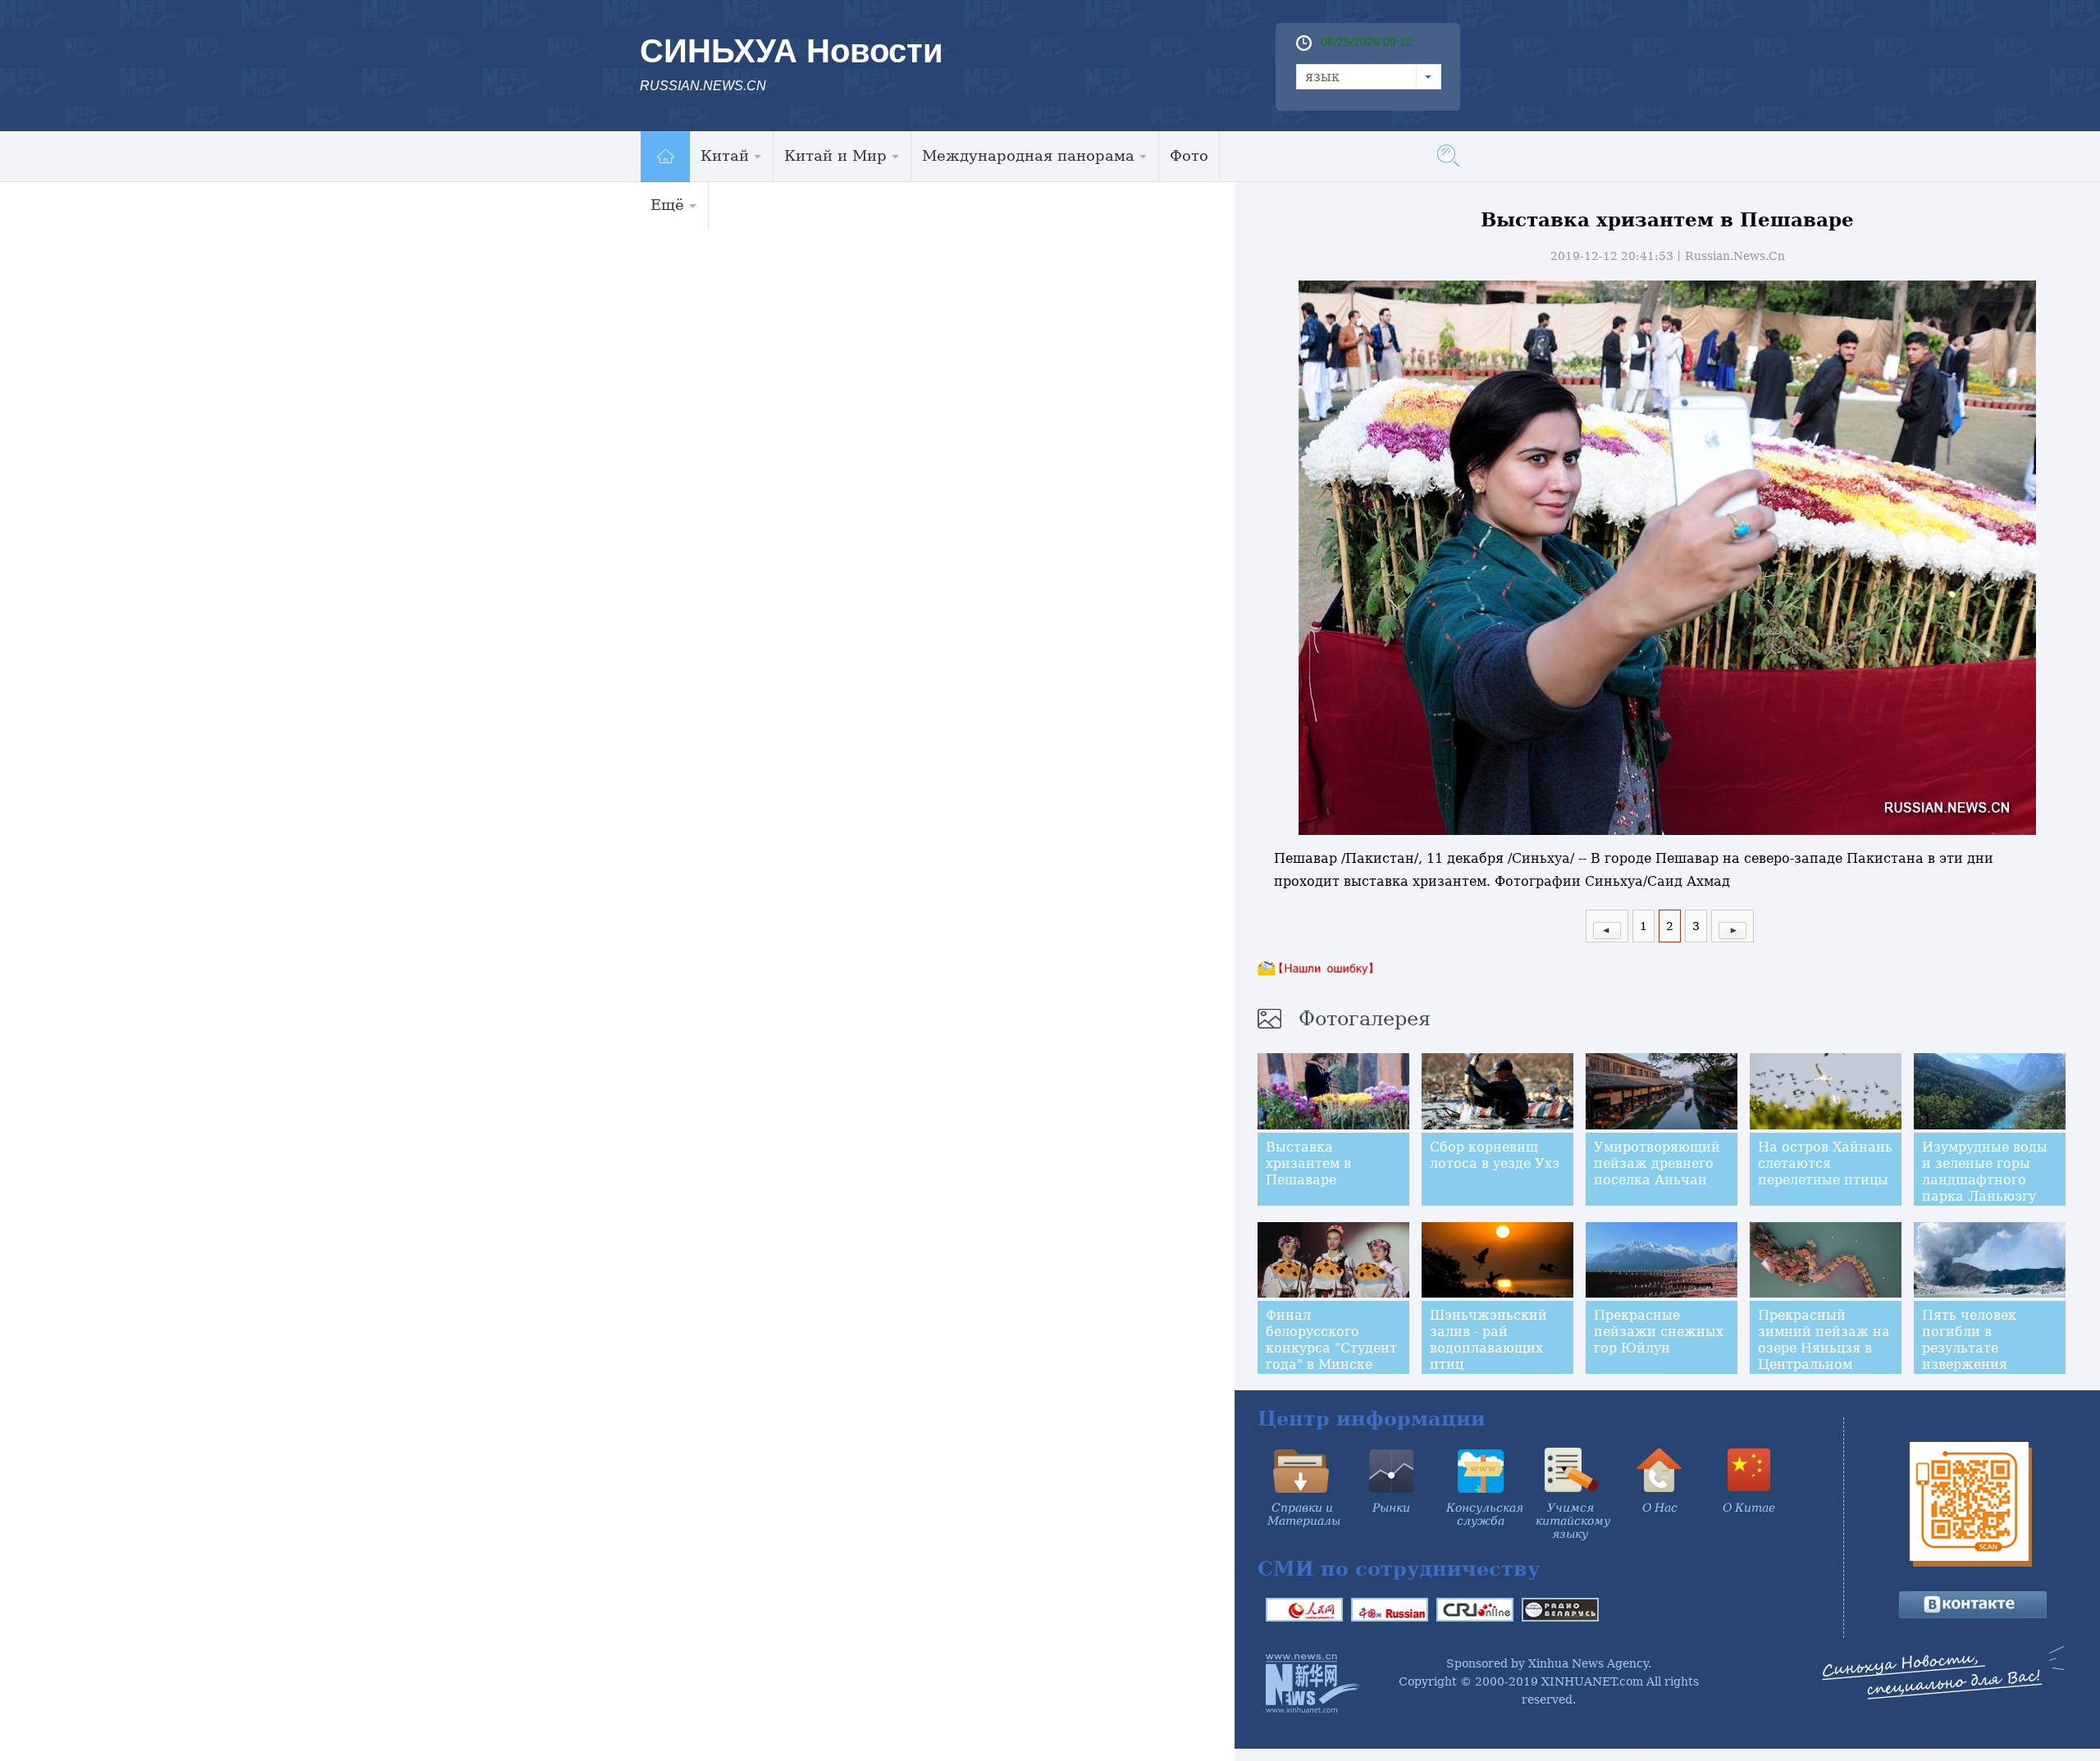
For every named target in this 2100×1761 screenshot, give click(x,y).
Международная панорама (1028, 155)
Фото (1189, 155)
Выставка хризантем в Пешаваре (1308, 1163)
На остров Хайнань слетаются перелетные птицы (1825, 1163)
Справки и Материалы (1304, 1514)
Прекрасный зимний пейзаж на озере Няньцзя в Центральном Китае (1824, 1348)
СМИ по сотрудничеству (1399, 1569)
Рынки (1391, 1508)
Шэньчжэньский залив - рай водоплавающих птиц (1488, 1340)
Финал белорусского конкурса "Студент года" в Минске (1331, 1340)
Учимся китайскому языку (1573, 1521)
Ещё (667, 205)
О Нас (1660, 1508)
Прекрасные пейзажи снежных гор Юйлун (1659, 1332)
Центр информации (1372, 1419)
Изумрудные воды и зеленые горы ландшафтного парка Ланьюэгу (1985, 1172)
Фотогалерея (1365, 1019)
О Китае (1749, 1508)
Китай (725, 155)
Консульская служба (1485, 1514)
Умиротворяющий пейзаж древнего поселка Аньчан (1657, 1163)
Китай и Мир (835, 155)
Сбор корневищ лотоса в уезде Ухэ (1495, 1155)
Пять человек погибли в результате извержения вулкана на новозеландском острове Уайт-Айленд (1979, 1373)
